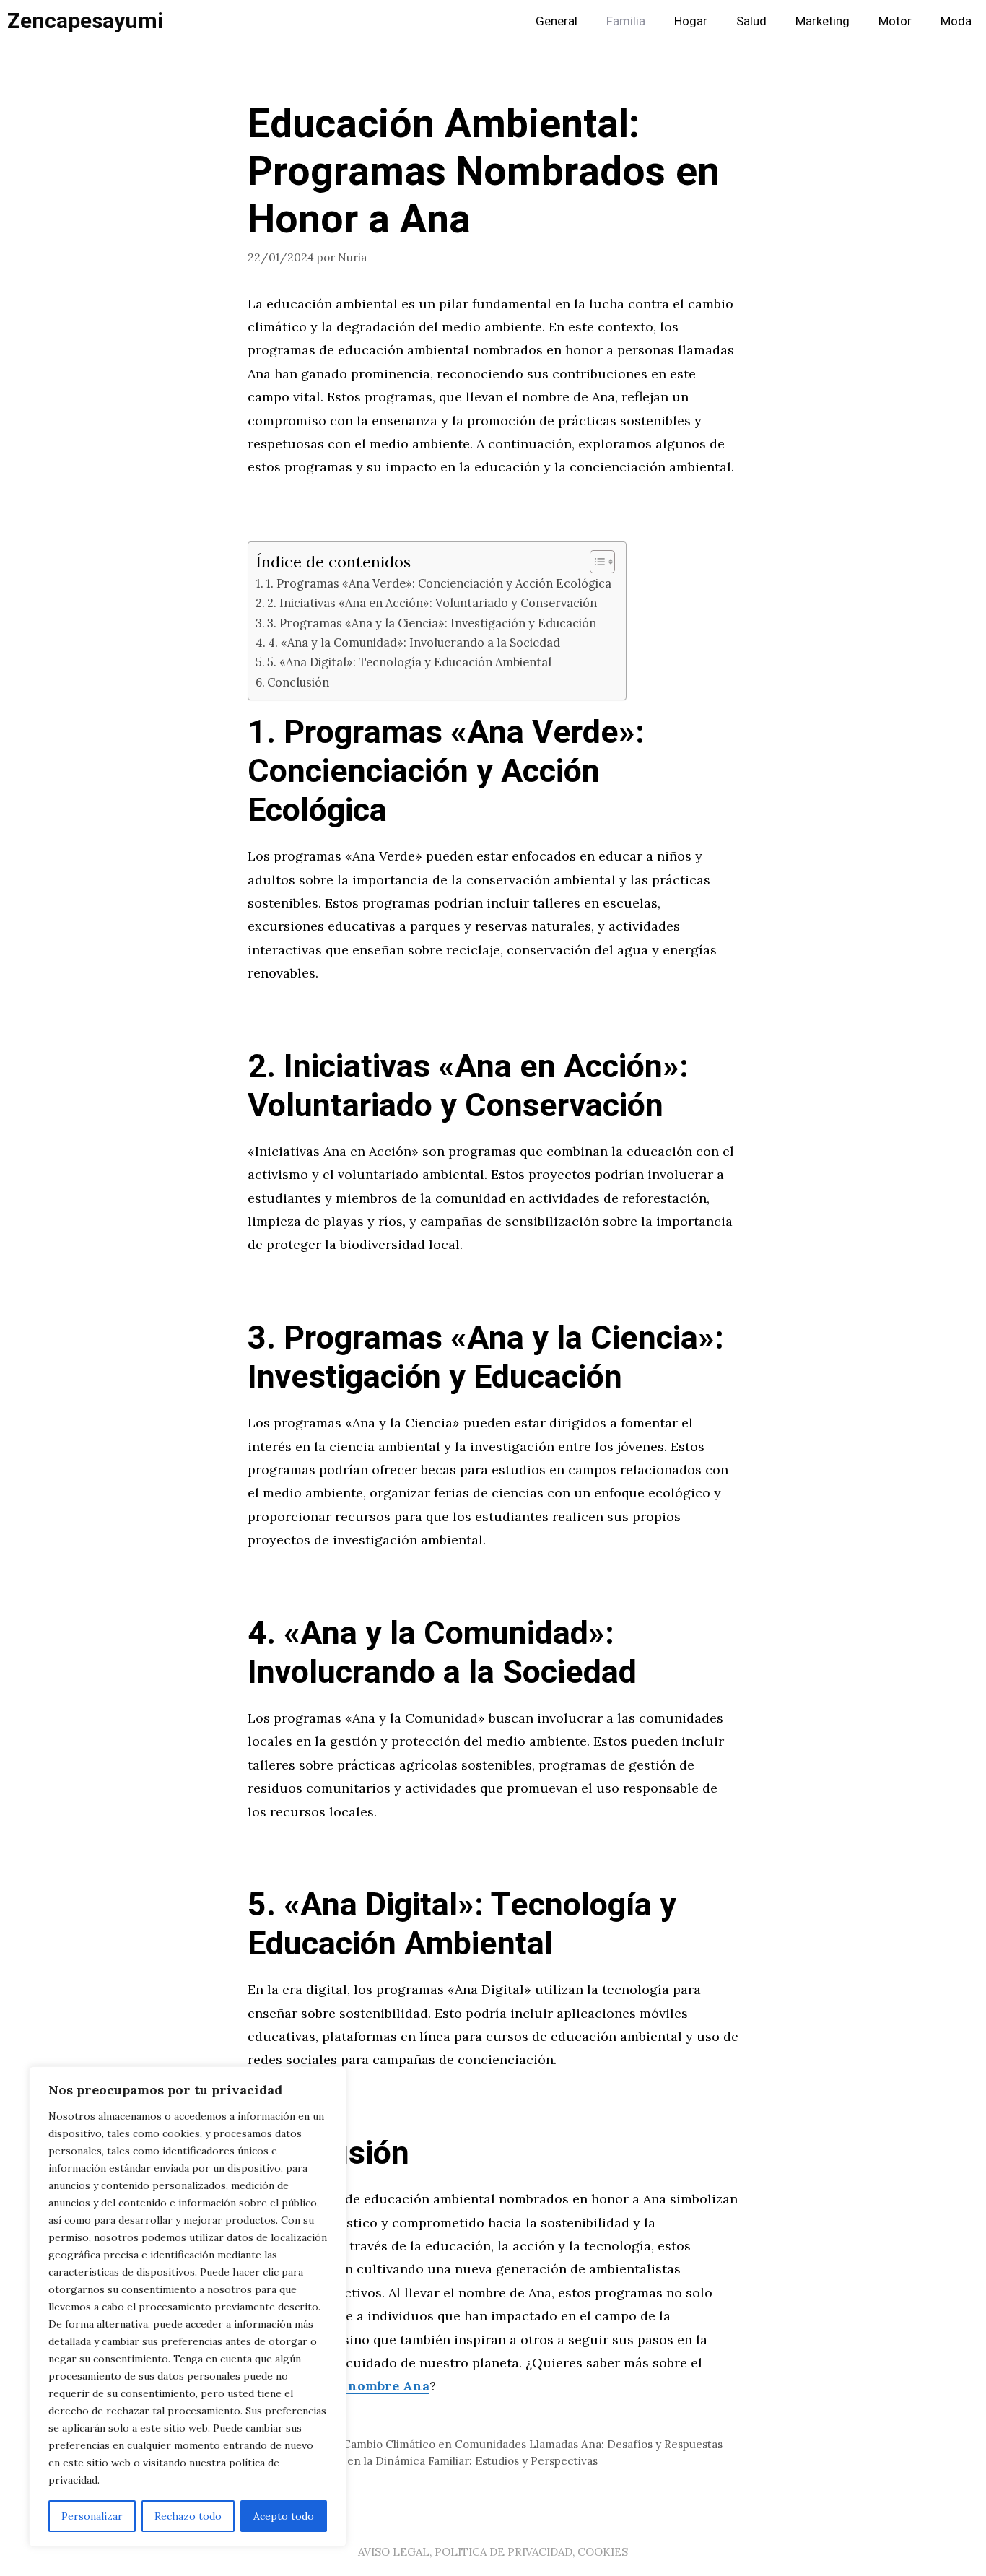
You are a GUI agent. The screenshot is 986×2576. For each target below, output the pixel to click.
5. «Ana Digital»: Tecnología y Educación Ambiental (409, 662)
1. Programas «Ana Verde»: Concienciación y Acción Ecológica (439, 583)
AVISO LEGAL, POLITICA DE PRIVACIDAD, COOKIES (493, 2552)
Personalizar (92, 2516)
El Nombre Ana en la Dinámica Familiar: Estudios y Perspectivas (431, 2461)
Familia (626, 21)
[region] (188, 2307)
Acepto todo (284, 2516)
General (557, 21)
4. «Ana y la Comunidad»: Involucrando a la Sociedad (414, 643)
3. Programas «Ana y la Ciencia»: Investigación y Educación (432, 623)
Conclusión (298, 682)
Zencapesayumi (85, 22)
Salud (751, 21)
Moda (956, 21)
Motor (895, 21)
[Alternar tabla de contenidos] (595, 562)
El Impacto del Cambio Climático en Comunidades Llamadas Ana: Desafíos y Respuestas (494, 2444)
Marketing (823, 21)
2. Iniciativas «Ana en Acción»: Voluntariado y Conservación (432, 603)
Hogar (691, 21)
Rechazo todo (188, 2516)
